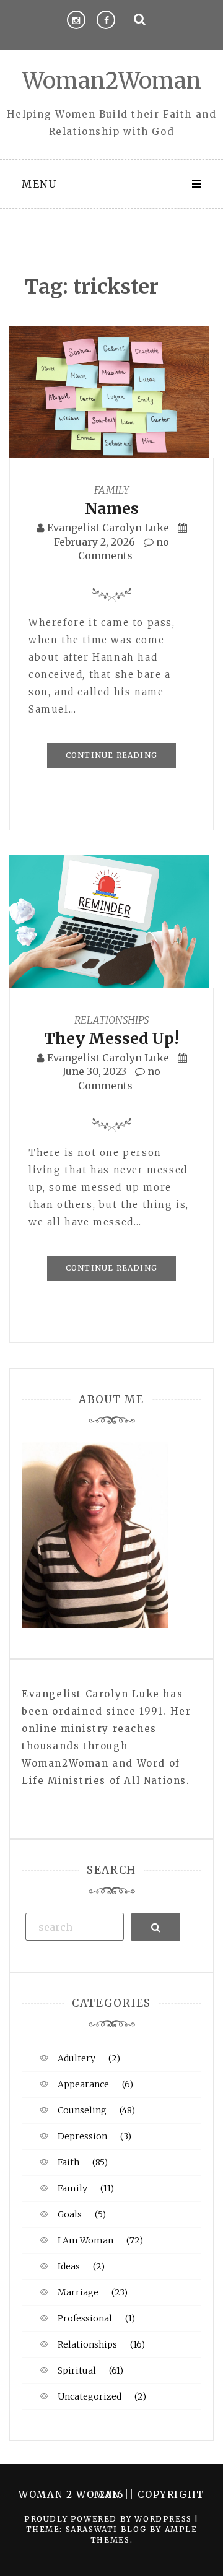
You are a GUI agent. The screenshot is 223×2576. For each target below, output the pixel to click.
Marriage (78, 2292)
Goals (70, 2214)
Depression (82, 2136)
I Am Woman (85, 2240)
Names (112, 508)
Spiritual (77, 2370)
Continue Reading (111, 755)
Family (111, 490)
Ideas (69, 2266)
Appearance (83, 2084)
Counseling (82, 2110)
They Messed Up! (111, 1038)
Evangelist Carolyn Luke (108, 528)
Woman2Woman (112, 81)
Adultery (77, 2058)
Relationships (111, 1020)
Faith (68, 2162)
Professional (85, 2318)
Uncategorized (90, 2396)
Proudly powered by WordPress (109, 2519)
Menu (39, 184)
